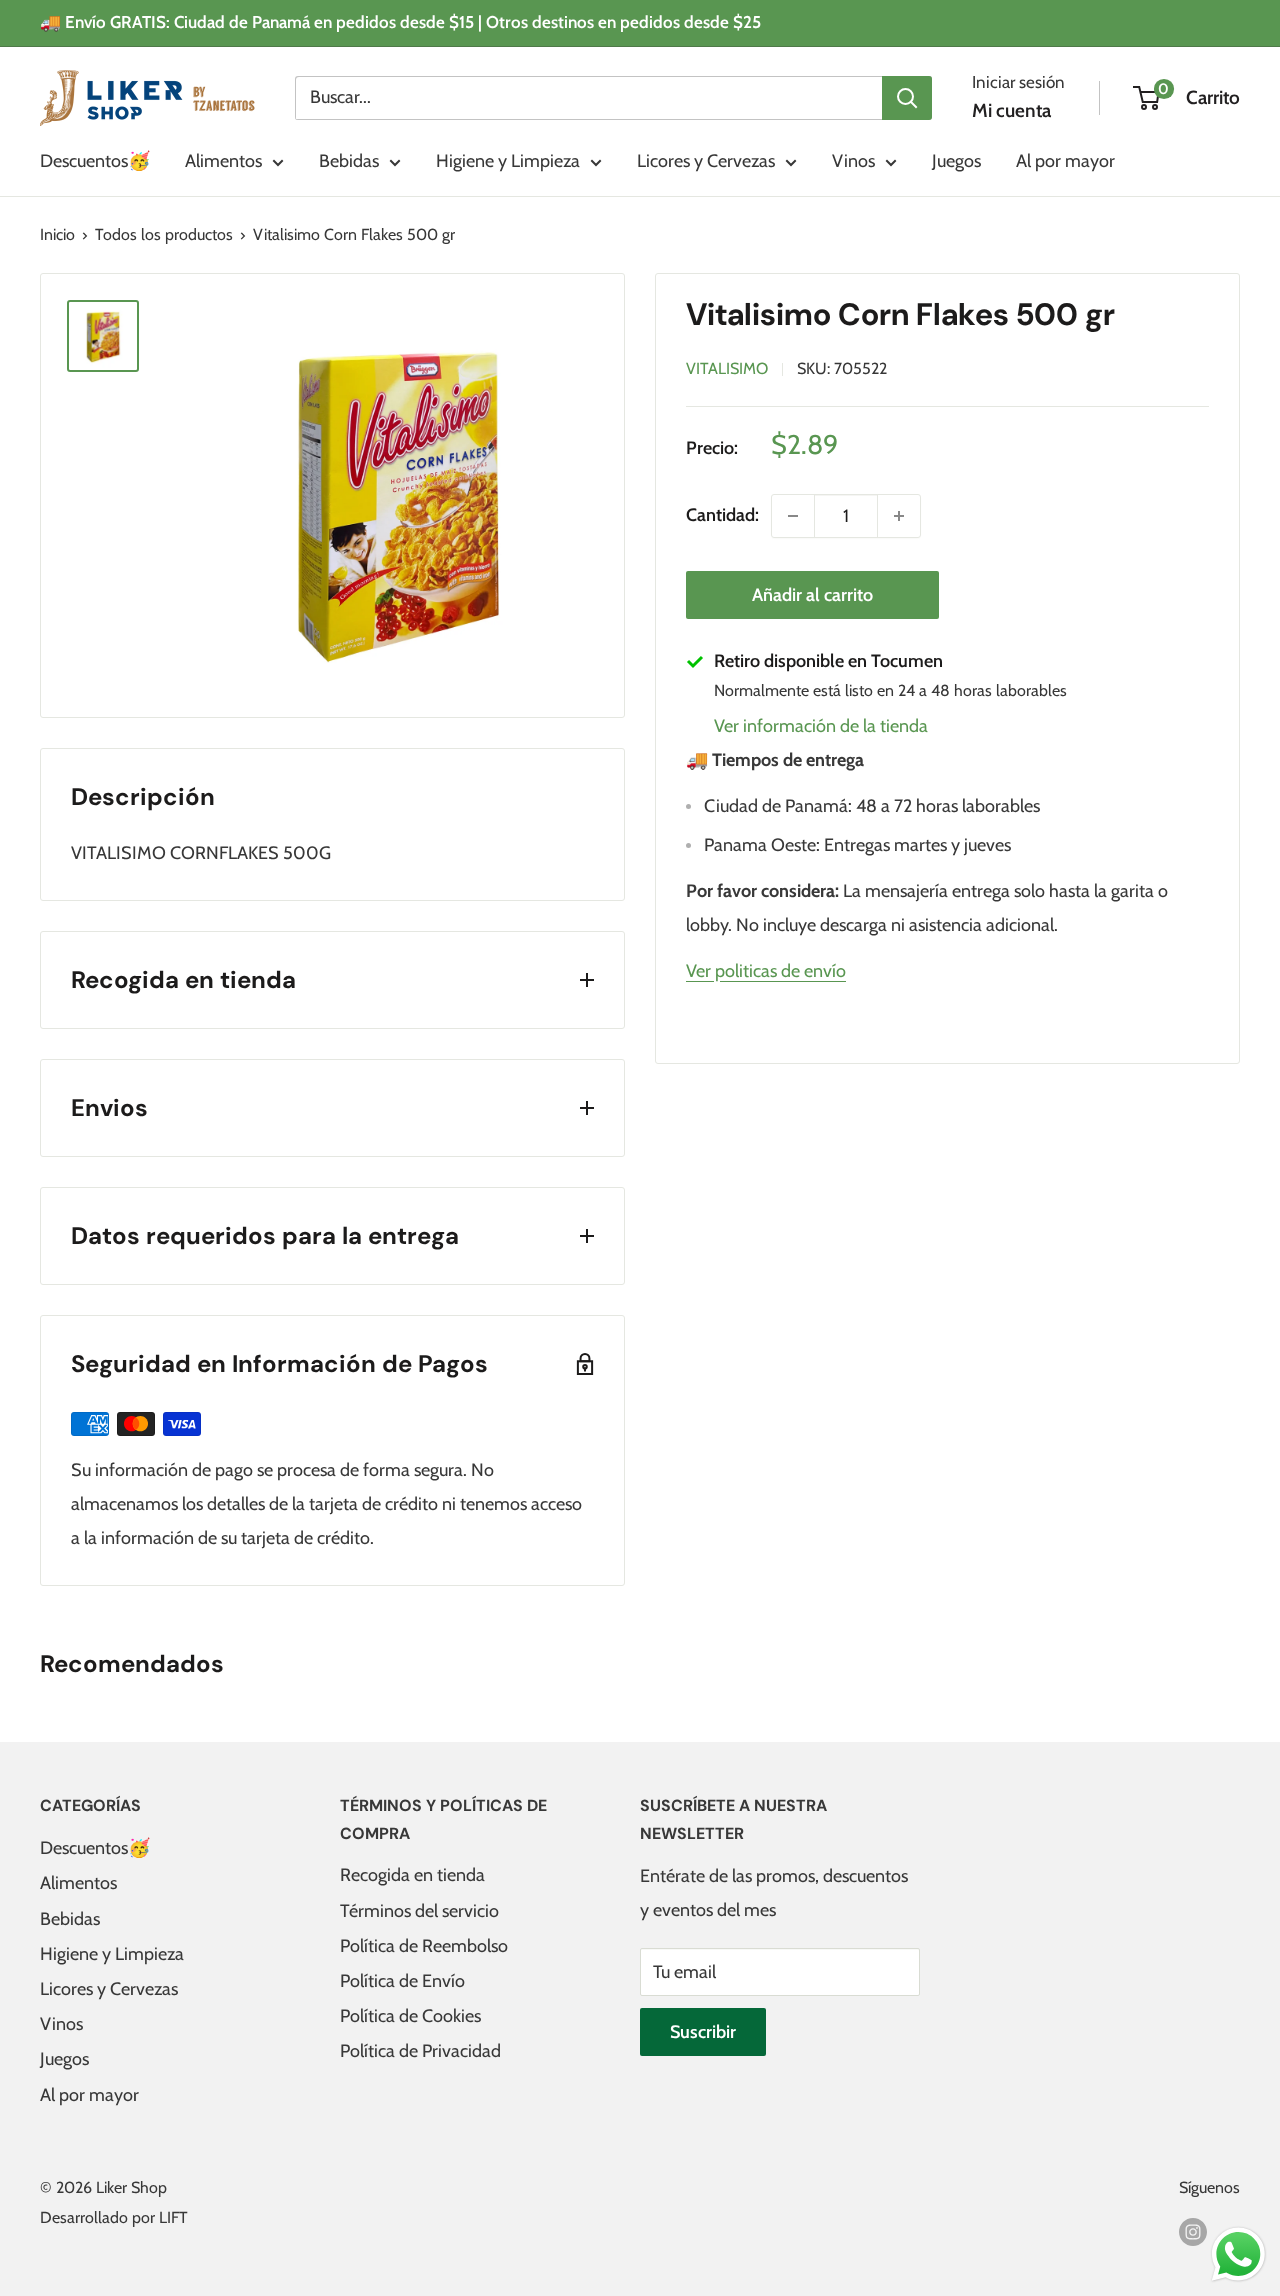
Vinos (853, 161)
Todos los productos (164, 234)
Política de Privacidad (420, 2051)
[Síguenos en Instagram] (1193, 2230)
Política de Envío (402, 1981)
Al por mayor (1065, 161)
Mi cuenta (1011, 110)
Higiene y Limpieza (508, 161)
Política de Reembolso (424, 1946)
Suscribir (703, 2032)
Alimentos (223, 161)
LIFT (173, 2217)
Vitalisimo (727, 368)
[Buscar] (907, 97)
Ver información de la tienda (821, 726)
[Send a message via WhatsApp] (1238, 2254)
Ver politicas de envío (766, 971)
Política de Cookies (410, 2016)
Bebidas (349, 161)
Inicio (57, 234)
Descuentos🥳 (95, 161)
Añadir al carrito (812, 595)
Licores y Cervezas (706, 161)
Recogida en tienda (412, 1875)
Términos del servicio (419, 1911)
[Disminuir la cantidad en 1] (793, 516)
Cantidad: (722, 515)
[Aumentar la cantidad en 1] (899, 516)
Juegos (956, 161)
